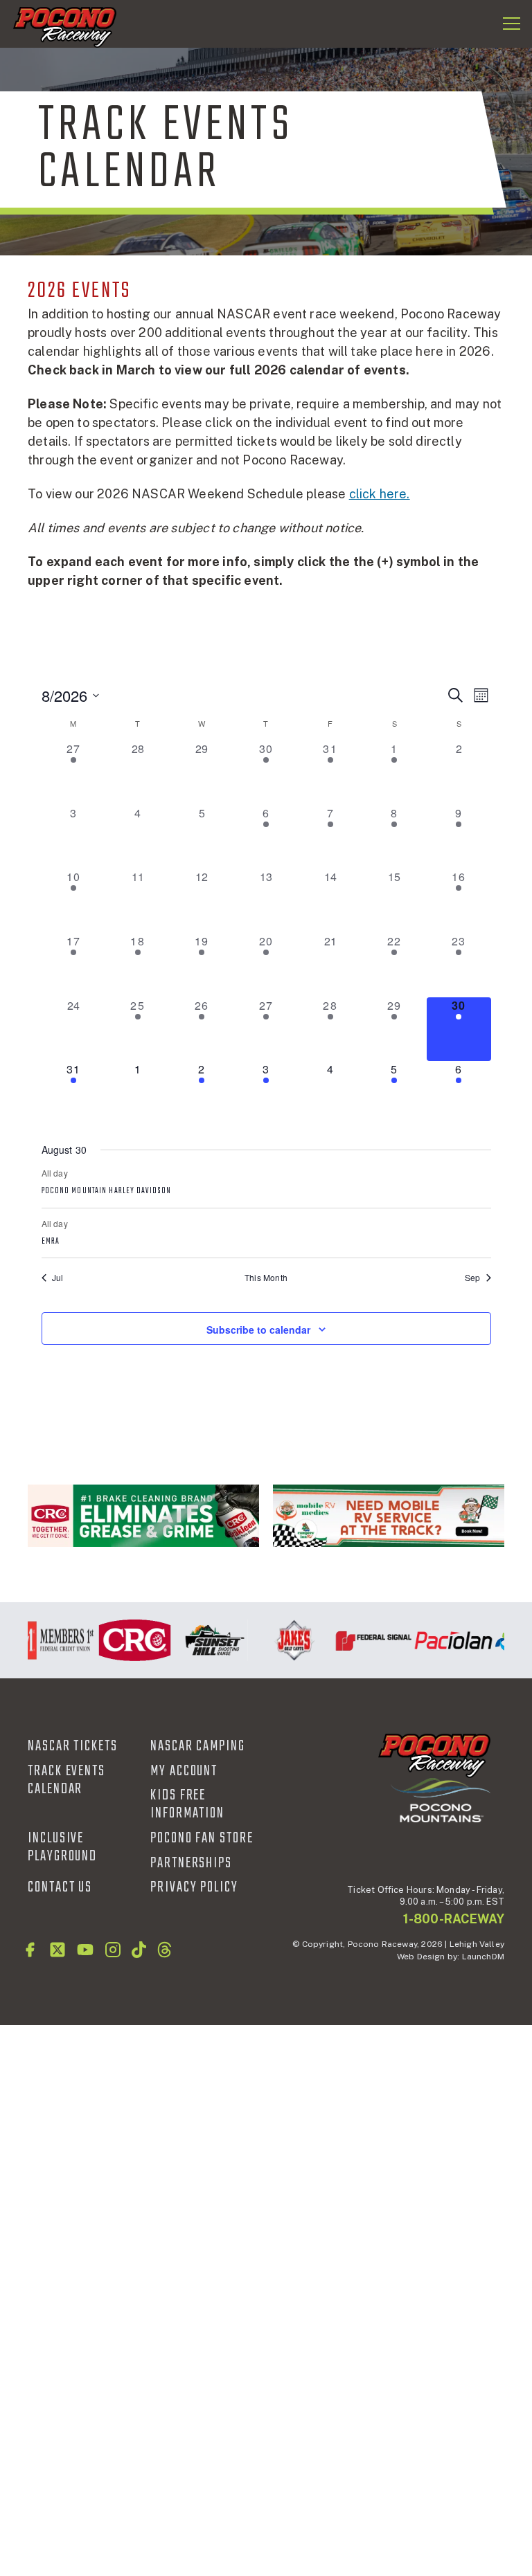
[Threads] (165, 1950)
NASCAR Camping (198, 1746)
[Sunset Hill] (206, 1640)
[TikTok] (139, 1950)
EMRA (51, 1242)
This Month (266, 1278)
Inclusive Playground (62, 1847)
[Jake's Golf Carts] (286, 1640)
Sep (473, 1278)
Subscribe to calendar (258, 1330)
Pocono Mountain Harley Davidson (107, 1191)
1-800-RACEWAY (454, 1919)
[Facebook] (30, 1950)
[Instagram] (113, 1950)
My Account (184, 1771)
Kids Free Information (187, 1804)
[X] (57, 1950)
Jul (58, 1278)
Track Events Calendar (66, 1780)
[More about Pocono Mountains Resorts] (441, 1800)
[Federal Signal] (365, 1640)
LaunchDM (483, 1957)
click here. (380, 494)
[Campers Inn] (389, 1516)
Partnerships (191, 1863)
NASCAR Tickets (73, 1746)
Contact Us (60, 1887)
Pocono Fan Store (202, 1838)
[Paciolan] (445, 1640)
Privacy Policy (194, 1887)
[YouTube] (85, 1950)
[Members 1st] (47, 1640)
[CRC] (143, 1516)
